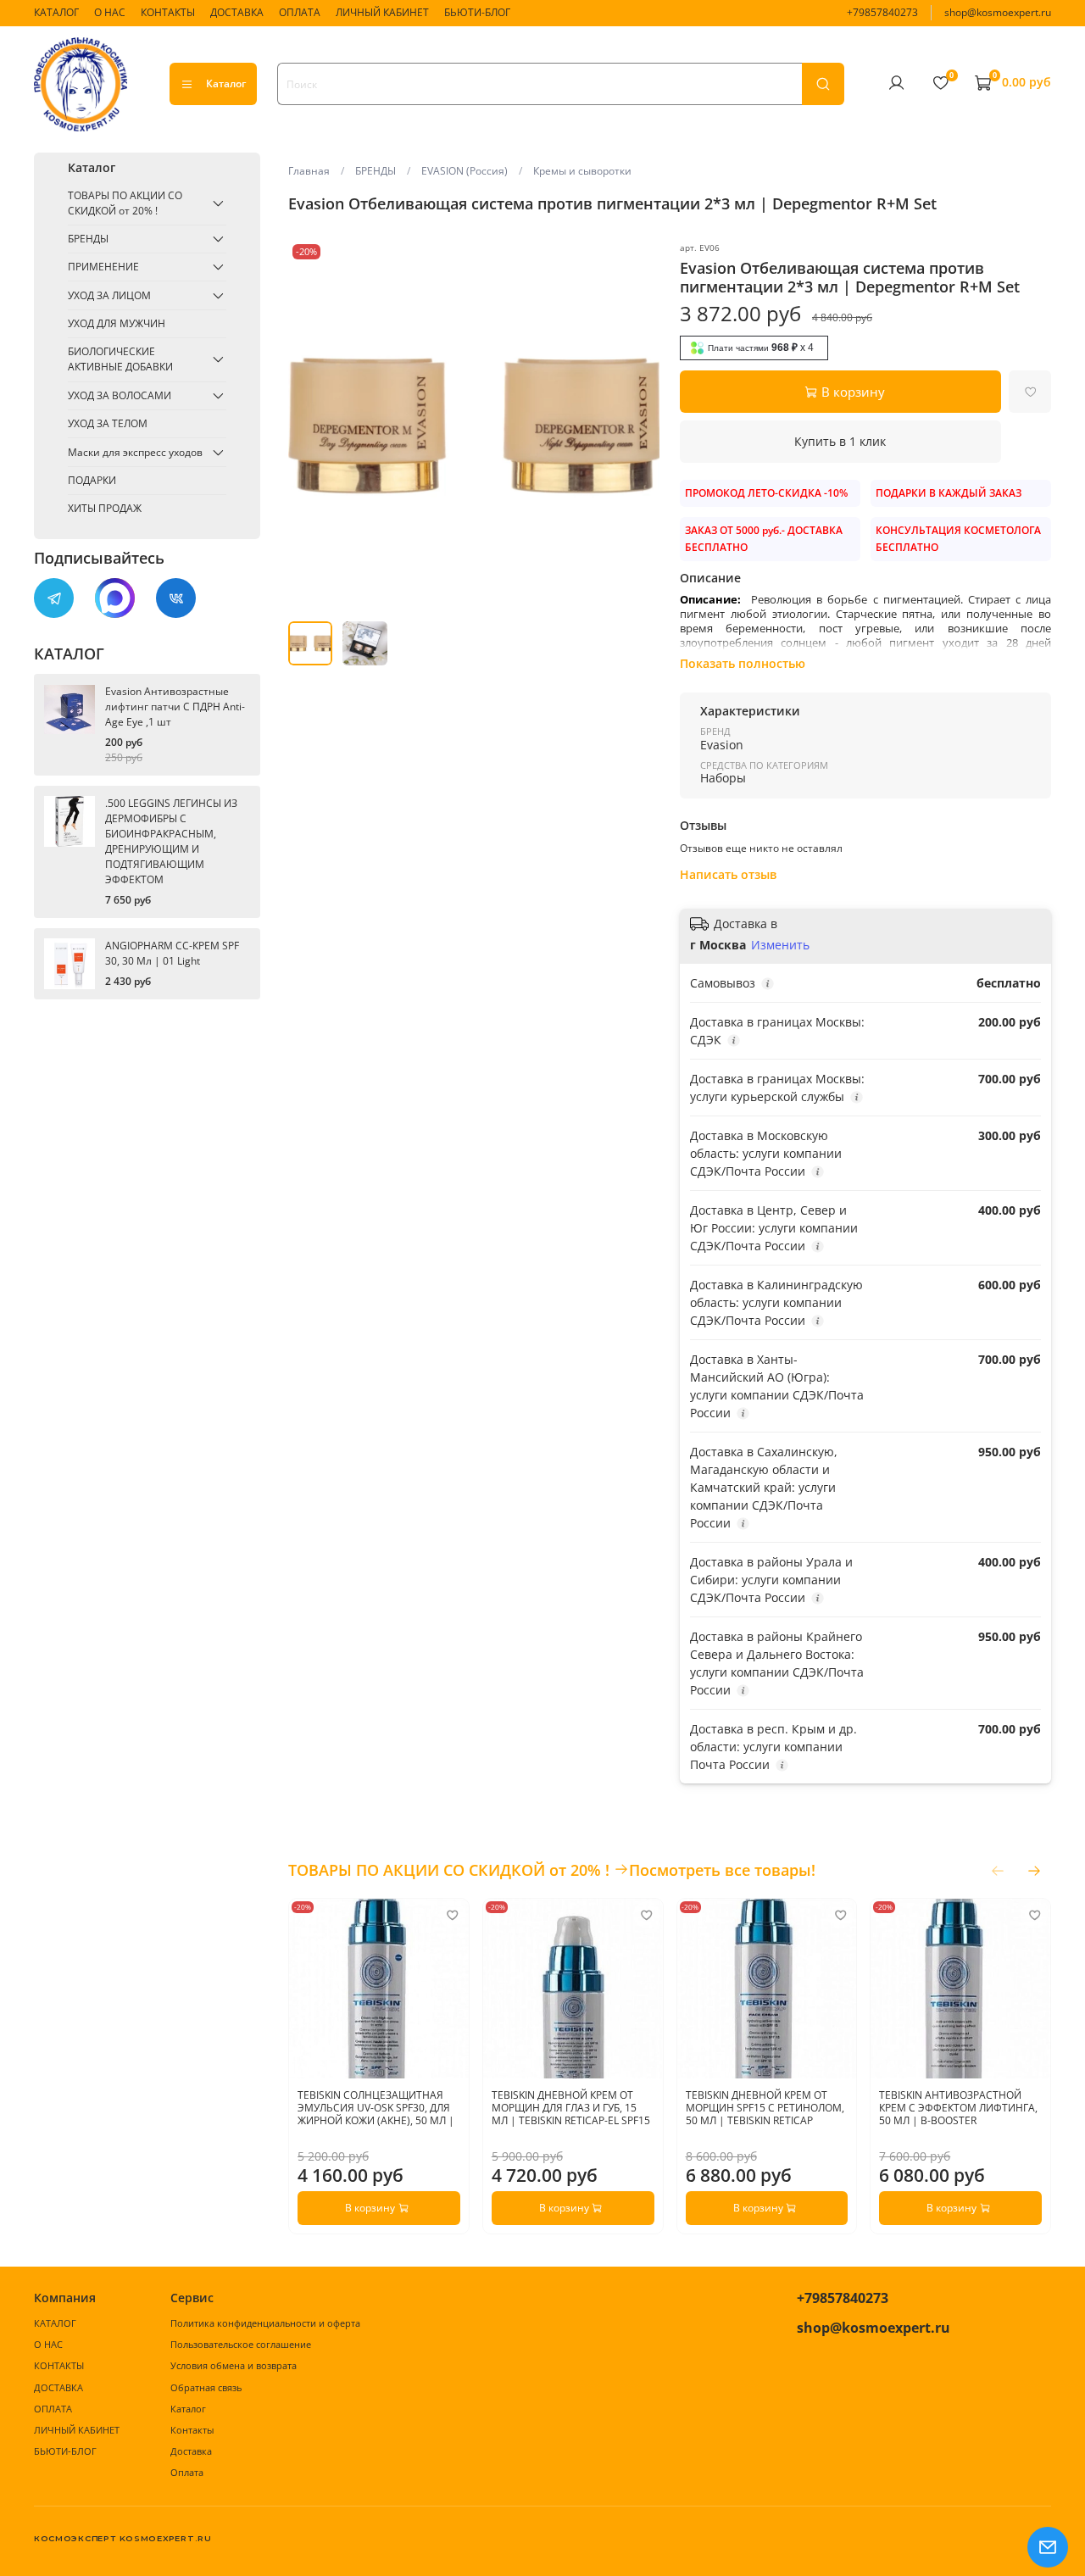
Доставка (191, 2451)
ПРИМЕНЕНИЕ (103, 267)
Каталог (226, 83)
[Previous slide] (309, 426)
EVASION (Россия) (465, 171)
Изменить (780, 945)
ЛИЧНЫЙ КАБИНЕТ (382, 12)
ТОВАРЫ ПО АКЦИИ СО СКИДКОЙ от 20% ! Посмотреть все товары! (552, 1870)
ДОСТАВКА (237, 12)
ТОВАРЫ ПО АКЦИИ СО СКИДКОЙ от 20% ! (125, 203)
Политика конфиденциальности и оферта (265, 2323)
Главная (309, 171)
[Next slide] (639, 426)
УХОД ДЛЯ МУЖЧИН (117, 323)
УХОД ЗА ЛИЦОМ (109, 295)
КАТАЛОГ (56, 12)
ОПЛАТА (300, 12)
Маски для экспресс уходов (135, 452)
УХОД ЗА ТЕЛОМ (108, 423)
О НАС (110, 12)
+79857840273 (882, 12)
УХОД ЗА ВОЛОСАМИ (120, 395)
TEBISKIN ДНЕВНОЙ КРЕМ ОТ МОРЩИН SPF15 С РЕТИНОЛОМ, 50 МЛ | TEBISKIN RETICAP (764, 2107)
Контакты (192, 2430)
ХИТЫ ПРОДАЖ (105, 508)
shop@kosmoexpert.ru (998, 12)
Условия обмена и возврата (234, 2365)
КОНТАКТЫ (168, 12)
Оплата (187, 2472)
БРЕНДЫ (376, 171)
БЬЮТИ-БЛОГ (477, 12)
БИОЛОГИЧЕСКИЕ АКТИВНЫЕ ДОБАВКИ (120, 359)
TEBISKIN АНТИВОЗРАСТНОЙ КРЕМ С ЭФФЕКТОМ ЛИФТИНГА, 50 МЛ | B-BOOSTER (958, 2107)
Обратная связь (206, 2387)
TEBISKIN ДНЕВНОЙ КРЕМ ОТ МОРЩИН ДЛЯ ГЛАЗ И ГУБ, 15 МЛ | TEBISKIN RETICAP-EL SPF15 (571, 2107)
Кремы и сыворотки (582, 171)
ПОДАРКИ (92, 480)
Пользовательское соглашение (241, 2344)
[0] (940, 83)
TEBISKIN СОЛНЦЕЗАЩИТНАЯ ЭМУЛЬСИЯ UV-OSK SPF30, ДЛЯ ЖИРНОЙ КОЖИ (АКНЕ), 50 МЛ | (376, 2107)
